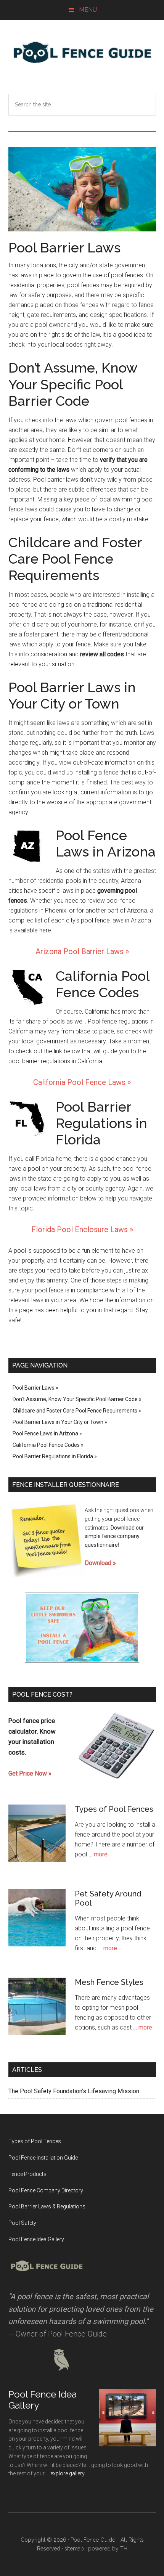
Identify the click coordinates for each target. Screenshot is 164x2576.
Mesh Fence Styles (109, 1982)
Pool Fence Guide (82, 52)
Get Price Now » (30, 1773)
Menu (88, 10)
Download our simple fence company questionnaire (114, 1536)
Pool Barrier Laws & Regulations (47, 2206)
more (101, 1854)
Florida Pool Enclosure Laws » (82, 1229)
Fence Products (27, 2174)
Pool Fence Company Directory (46, 2190)
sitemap (74, 2549)
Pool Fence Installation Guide (43, 2158)
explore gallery (68, 2473)
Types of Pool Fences (114, 1809)
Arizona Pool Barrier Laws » (82, 951)
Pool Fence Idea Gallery (36, 2239)
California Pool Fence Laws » (82, 1082)
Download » (100, 1563)
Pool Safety (22, 2223)
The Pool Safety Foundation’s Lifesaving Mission (74, 2091)
